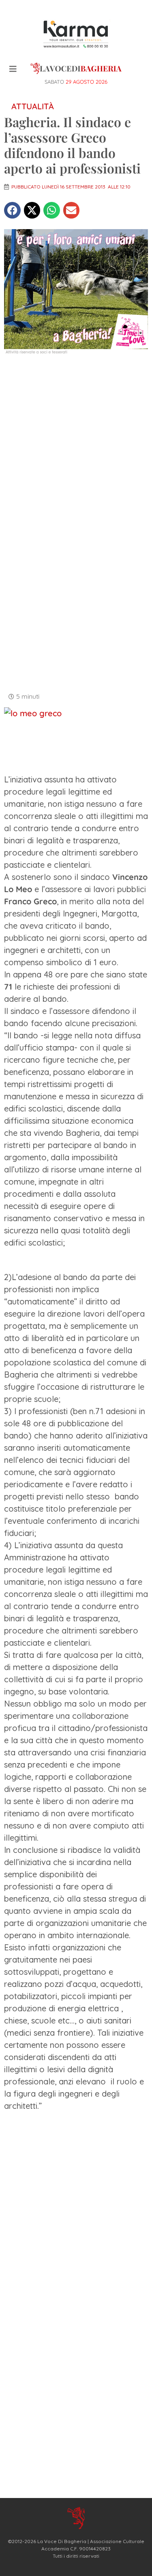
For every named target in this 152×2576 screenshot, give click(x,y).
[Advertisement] (76, 443)
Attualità (33, 106)
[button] (12, 210)
